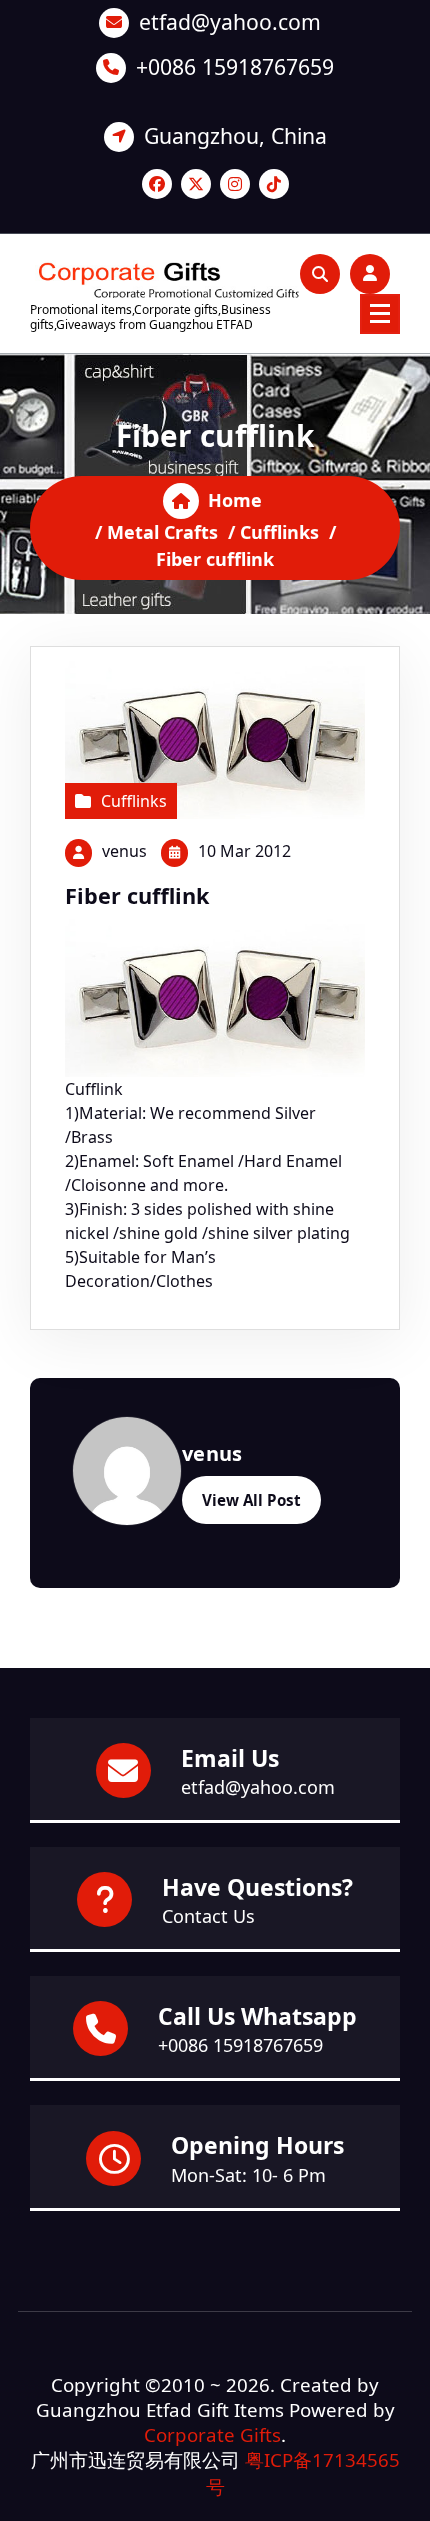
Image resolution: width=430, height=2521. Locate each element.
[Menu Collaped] (380, 314)
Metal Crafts (162, 532)
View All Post (251, 1500)
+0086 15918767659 (235, 66)
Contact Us (208, 1916)
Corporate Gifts (212, 2434)
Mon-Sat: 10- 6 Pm (248, 2175)
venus (124, 851)
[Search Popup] (320, 274)
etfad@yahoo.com (230, 21)
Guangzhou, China (235, 135)
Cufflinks (279, 532)
